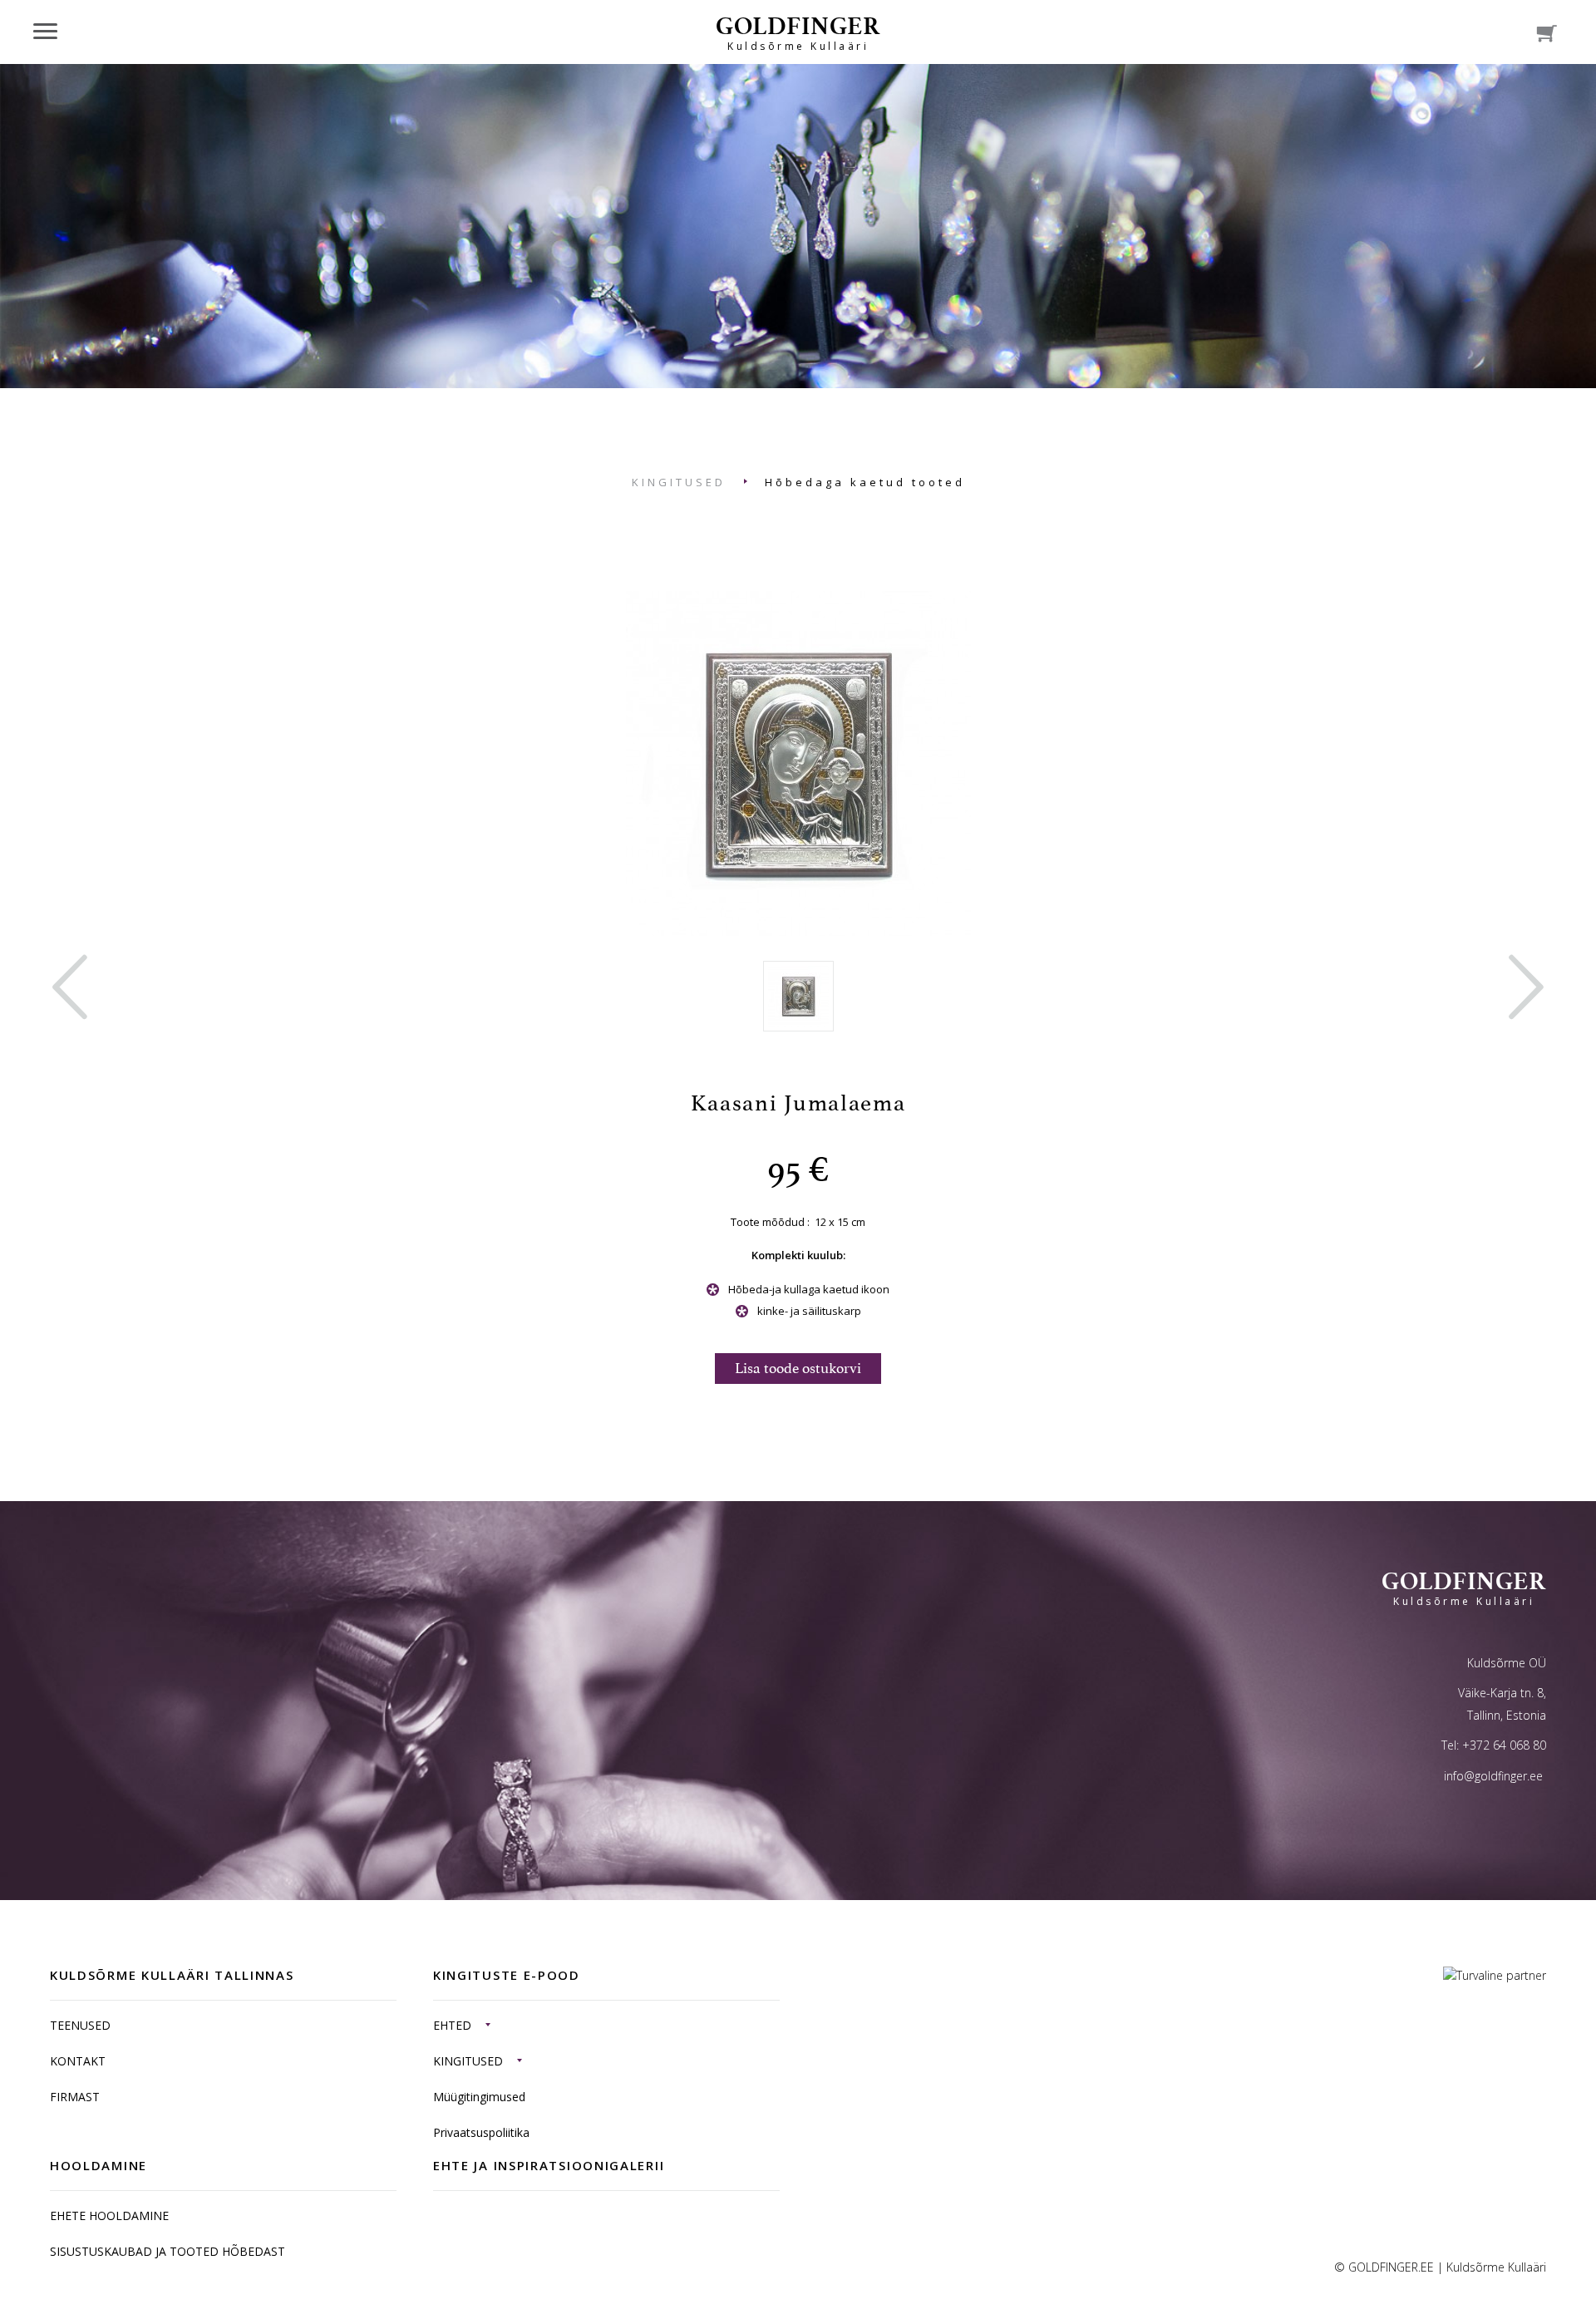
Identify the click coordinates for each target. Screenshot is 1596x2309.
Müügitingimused (479, 2097)
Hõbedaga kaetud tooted (865, 482)
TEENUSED (80, 2025)
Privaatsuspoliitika (481, 2132)
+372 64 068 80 (1504, 1745)
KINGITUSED (679, 482)
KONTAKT (78, 2061)
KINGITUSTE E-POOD (507, 1975)
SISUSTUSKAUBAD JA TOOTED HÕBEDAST (167, 2251)
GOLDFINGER (798, 32)
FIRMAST (75, 2097)
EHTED (452, 2025)
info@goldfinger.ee (1493, 1776)
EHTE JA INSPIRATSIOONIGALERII (549, 2165)
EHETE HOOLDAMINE (109, 2215)
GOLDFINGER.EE (1391, 2267)
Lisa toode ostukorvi (798, 1368)
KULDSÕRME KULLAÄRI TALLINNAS (172, 1975)
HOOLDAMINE (99, 2165)
